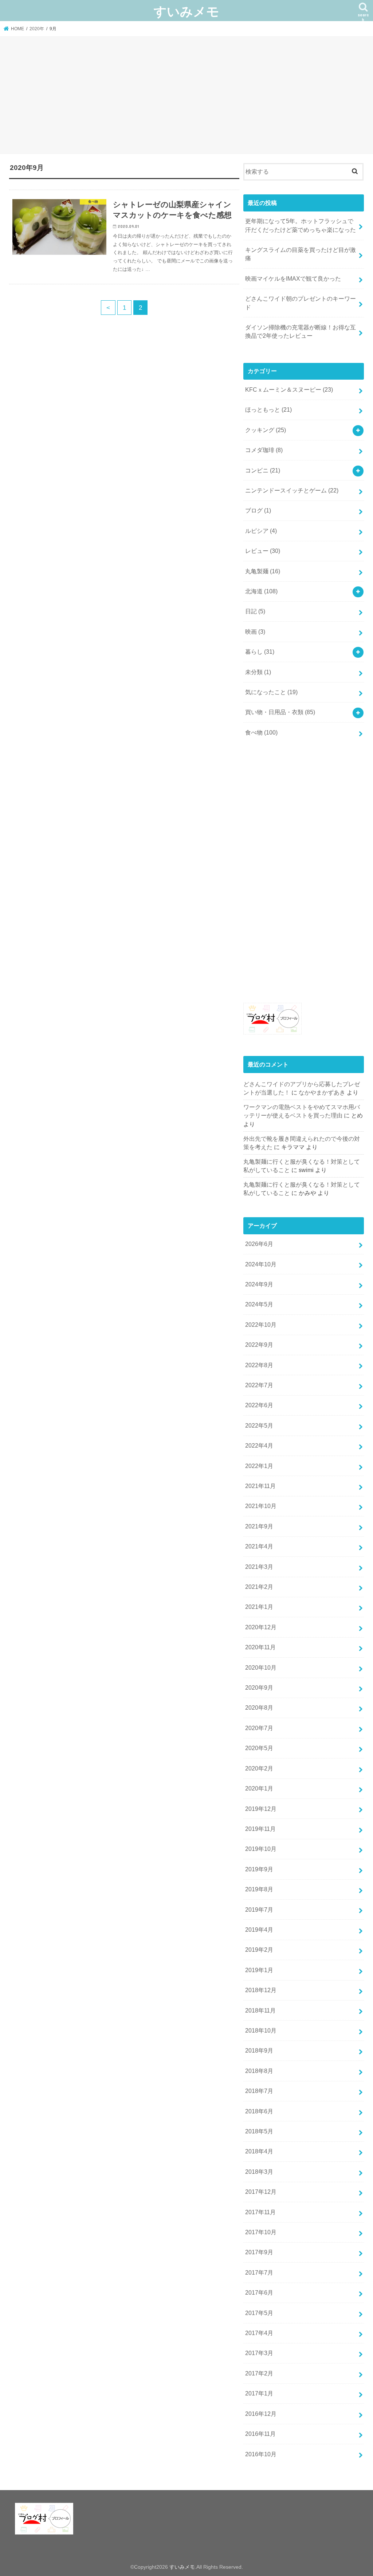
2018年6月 (259, 2111)
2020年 (37, 29)
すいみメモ (186, 11)
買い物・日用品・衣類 (280, 712)
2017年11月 (260, 2212)
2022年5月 (259, 1426)
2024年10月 (261, 1264)
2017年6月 (259, 2293)
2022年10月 (261, 1325)
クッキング (266, 430)
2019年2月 (259, 1950)
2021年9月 (259, 1526)
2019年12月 (261, 1809)
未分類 (258, 672)
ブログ (258, 511)
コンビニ (263, 470)
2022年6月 (259, 1405)
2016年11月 (260, 2434)
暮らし (260, 652)
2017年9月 (259, 2252)
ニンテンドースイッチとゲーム (292, 490)
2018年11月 (260, 2011)
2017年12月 (261, 2192)
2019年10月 (261, 1849)
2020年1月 (259, 1788)
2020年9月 (259, 1688)
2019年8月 (259, 1889)
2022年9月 (259, 1345)
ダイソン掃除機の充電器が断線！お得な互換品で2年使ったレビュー (301, 332)
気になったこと (271, 692)
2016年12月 (261, 2414)
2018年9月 (259, 2051)
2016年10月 (261, 2454)
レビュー (263, 551)
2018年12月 (261, 1990)
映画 (255, 632)
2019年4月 (259, 1930)
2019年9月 (259, 1869)
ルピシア (261, 531)
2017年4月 (259, 2333)
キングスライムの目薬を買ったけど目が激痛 (301, 254)
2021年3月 (259, 1567)
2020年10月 (261, 1668)
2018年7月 (259, 2091)
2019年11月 (260, 1829)
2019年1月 (259, 1970)
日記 (255, 611)
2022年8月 (259, 1365)
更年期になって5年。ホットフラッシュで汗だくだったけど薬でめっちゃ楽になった (301, 225)
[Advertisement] (186, 96)
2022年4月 (259, 1446)
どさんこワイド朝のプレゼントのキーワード (301, 303)
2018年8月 (259, 2071)
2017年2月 (259, 2373)
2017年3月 (259, 2353)
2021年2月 (259, 1587)
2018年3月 (259, 2172)
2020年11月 (260, 1647)
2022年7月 (259, 1385)
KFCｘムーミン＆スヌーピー (289, 390)
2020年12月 (261, 1627)
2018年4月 (259, 2151)
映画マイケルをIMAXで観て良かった (293, 279)
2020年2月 (259, 1768)
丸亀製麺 (263, 571)
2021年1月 (259, 1607)
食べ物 (261, 733)
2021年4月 (259, 1546)
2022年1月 (259, 1466)
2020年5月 (259, 1748)
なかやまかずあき (322, 1093)
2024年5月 (259, 1304)
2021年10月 (261, 1506)
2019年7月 (259, 1910)
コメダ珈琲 (264, 450)
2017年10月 (261, 2232)
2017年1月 (259, 2393)
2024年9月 (259, 1284)
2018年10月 (261, 2031)
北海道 (261, 591)
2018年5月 (259, 2131)
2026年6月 (259, 1244)
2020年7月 (259, 1728)
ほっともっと (268, 410)
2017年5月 (259, 2313)
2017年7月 (259, 2273)
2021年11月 (260, 1486)
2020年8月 (259, 1708)
